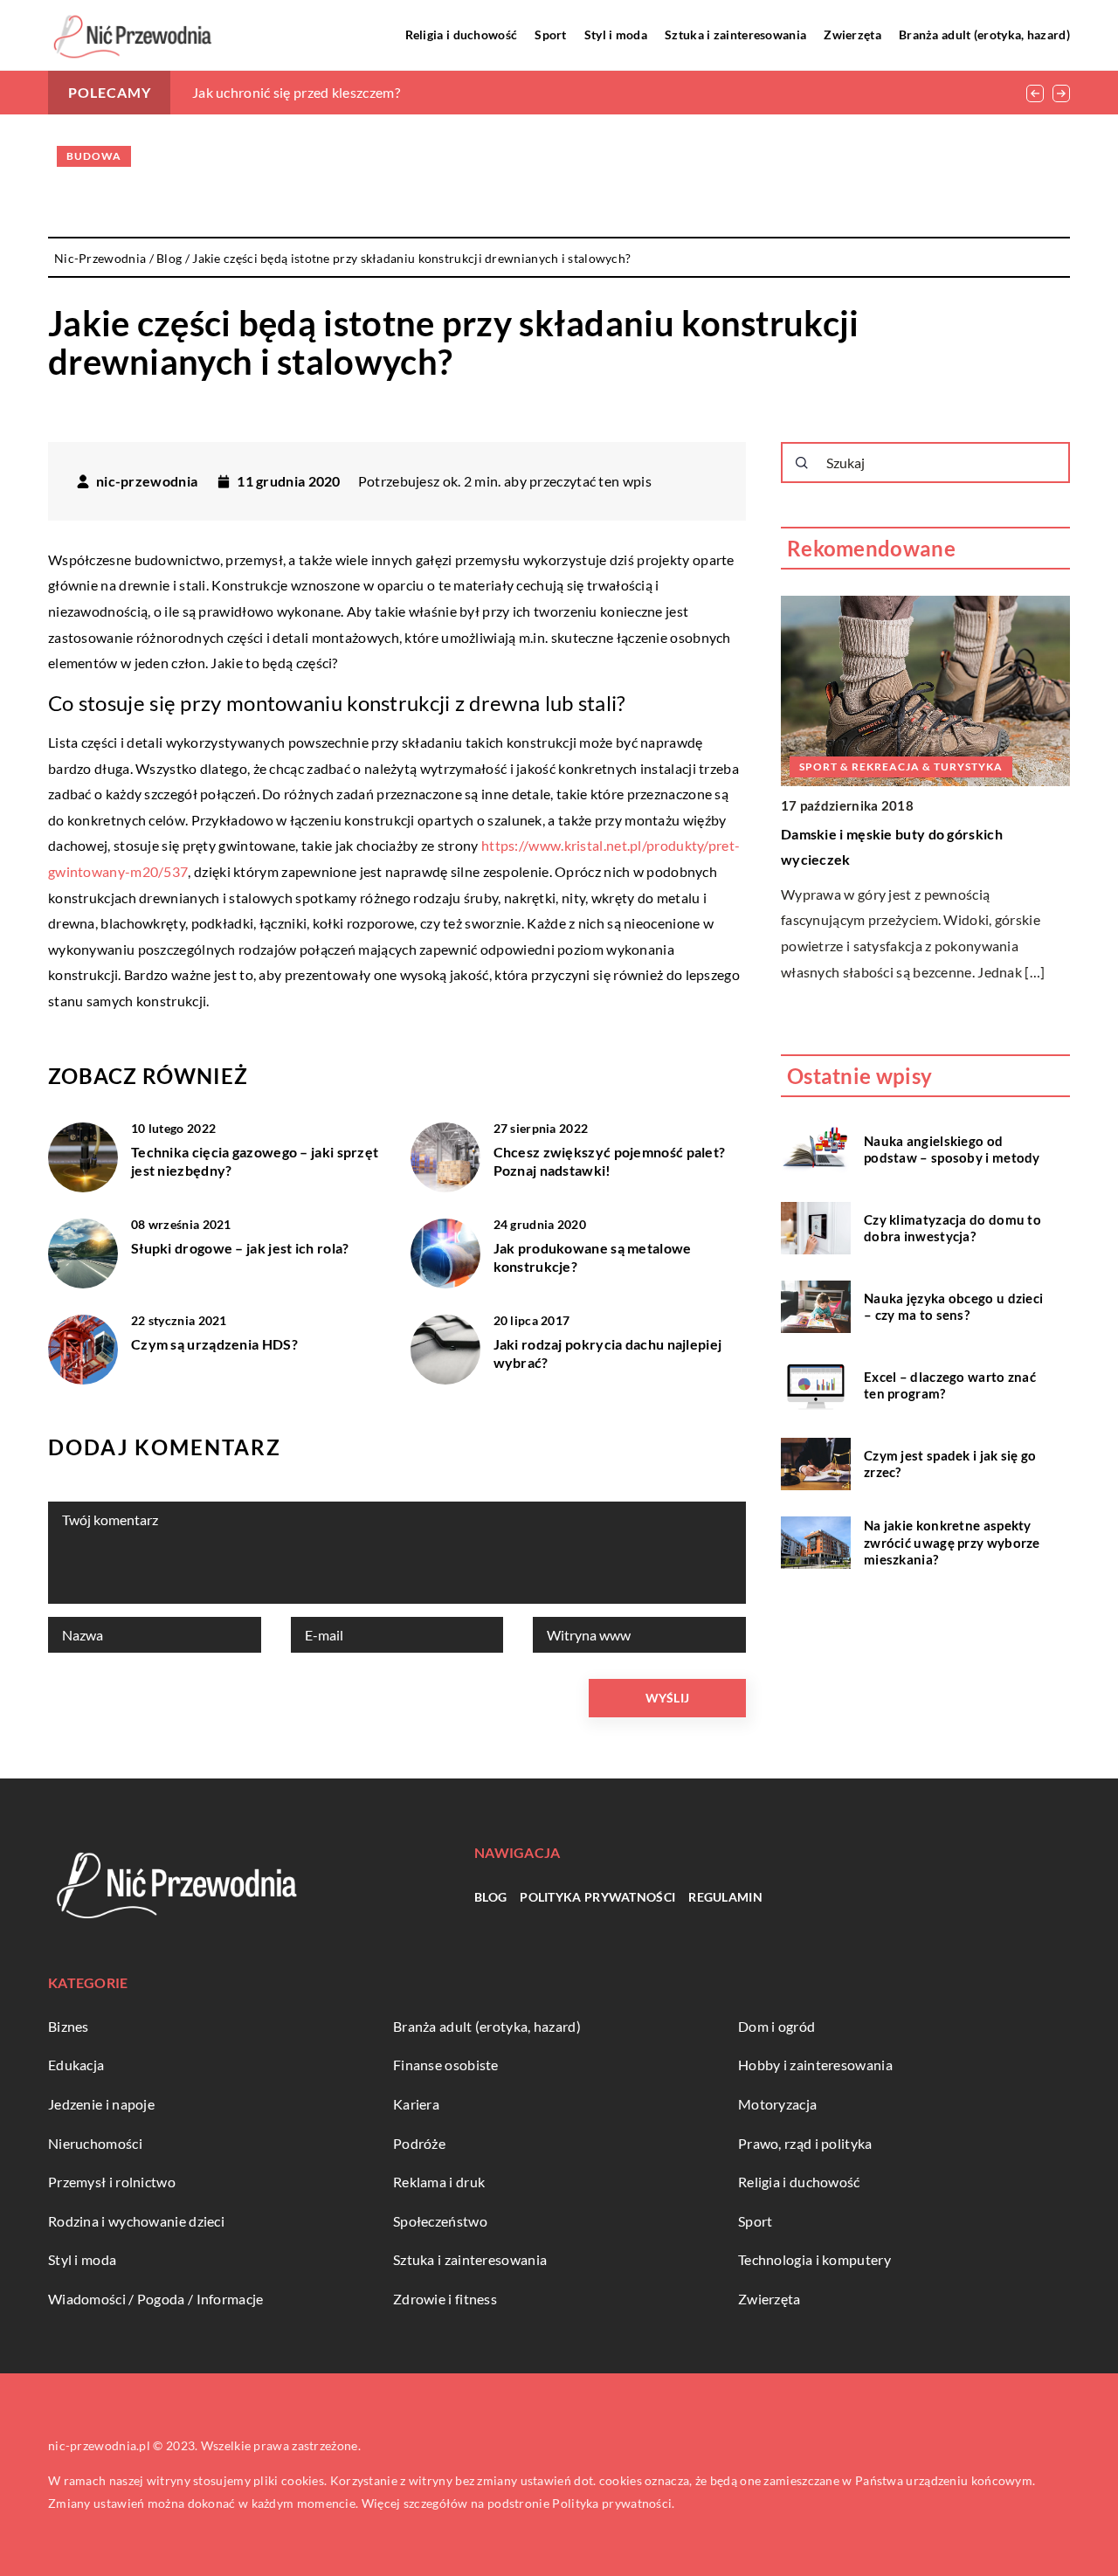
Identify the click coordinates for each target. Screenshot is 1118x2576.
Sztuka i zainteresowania (735, 35)
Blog (490, 1897)
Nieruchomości (95, 2143)
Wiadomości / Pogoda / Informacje (156, 2299)
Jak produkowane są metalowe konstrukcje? (593, 1257)
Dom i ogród (776, 2026)
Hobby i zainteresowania (815, 2065)
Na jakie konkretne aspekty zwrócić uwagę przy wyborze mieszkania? (952, 1542)
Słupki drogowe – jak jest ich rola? (240, 1248)
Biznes (69, 2026)
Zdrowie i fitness (445, 2299)
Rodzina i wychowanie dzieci (136, 2221)
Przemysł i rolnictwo (112, 2182)
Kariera (416, 2104)
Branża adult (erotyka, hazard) (984, 35)
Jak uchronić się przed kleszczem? (296, 92)
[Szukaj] (802, 463)
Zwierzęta (852, 35)
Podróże (419, 2143)
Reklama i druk (439, 2182)
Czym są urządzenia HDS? (214, 1344)
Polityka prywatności (597, 1897)
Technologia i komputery (814, 2259)
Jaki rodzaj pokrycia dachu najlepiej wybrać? (608, 1353)
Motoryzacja (777, 2104)
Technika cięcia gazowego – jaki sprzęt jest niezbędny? (255, 1161)
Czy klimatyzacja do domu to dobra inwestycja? (952, 1227)
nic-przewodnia (147, 481)
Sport (551, 35)
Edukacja (76, 2065)
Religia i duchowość (462, 35)
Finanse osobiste (446, 2065)
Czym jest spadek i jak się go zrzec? (950, 1463)
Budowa (94, 156)
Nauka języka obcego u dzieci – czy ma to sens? (953, 1306)
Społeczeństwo (440, 2221)
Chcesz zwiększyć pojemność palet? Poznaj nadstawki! (610, 1161)
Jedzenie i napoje (101, 2104)
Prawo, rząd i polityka (805, 2143)
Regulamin (725, 1897)
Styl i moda (616, 35)
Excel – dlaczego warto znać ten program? (950, 1385)
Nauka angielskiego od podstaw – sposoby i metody (952, 1149)
